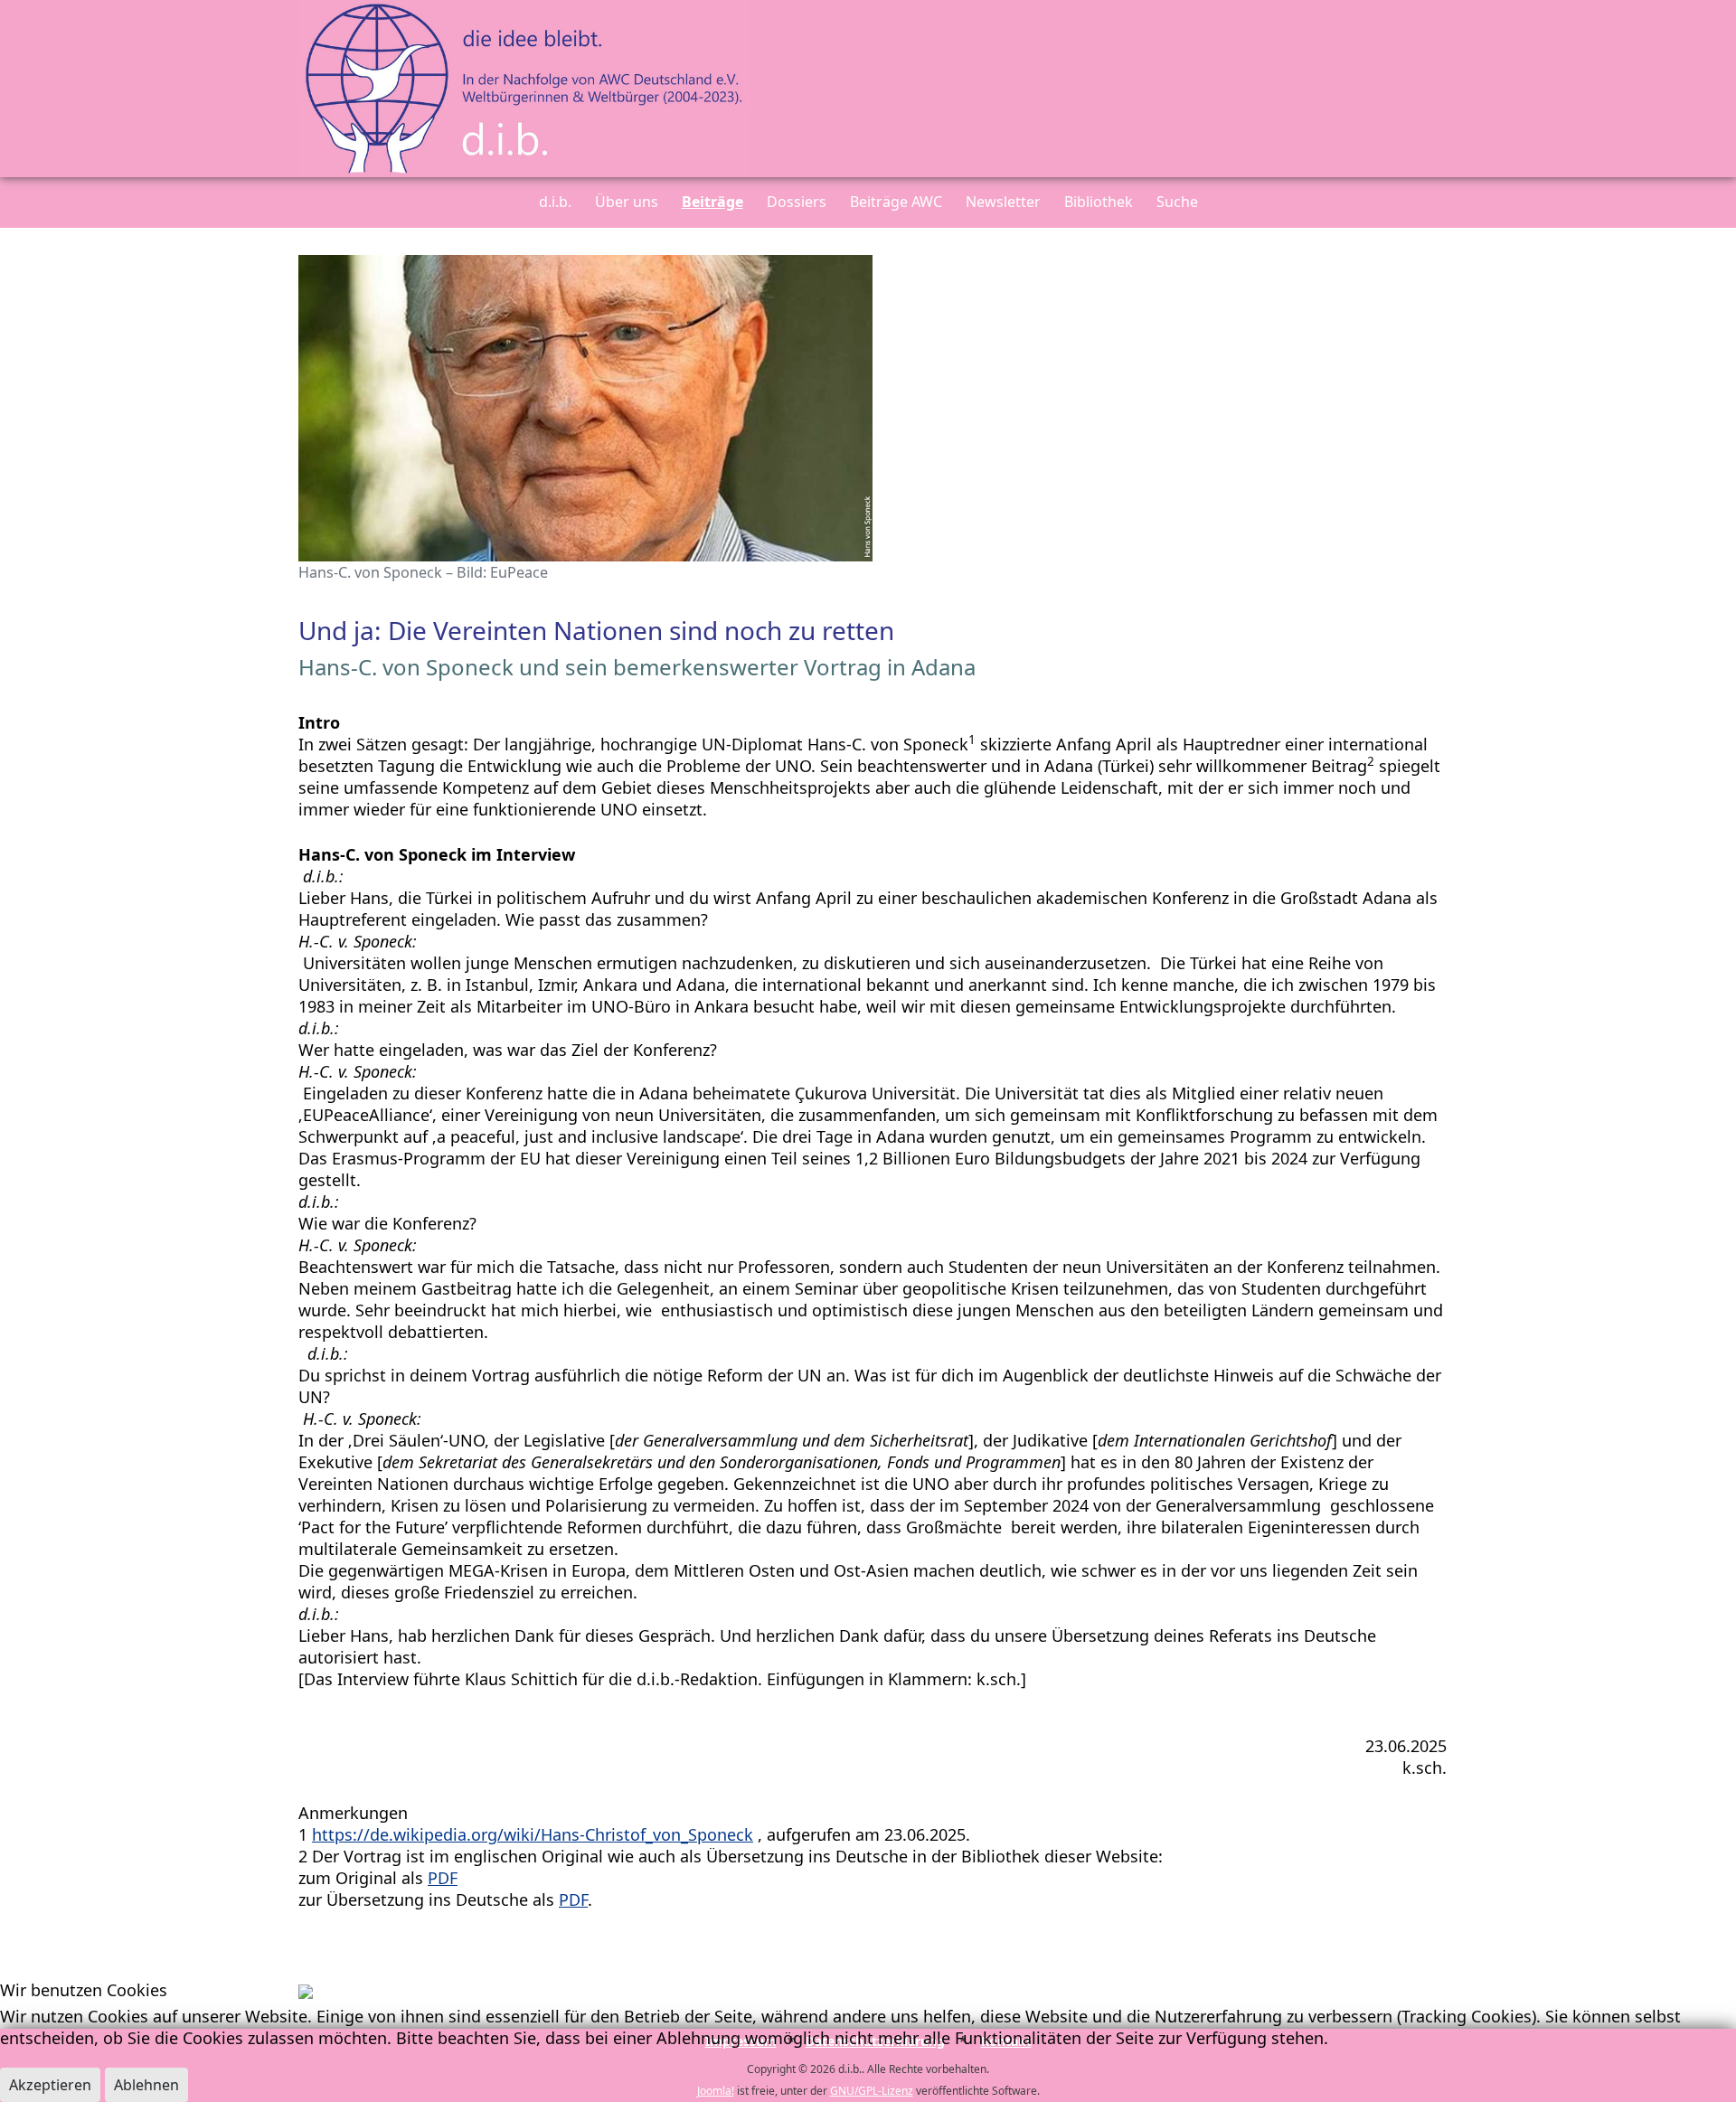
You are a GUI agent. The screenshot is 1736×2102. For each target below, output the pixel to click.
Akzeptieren (50, 2085)
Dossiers (797, 202)
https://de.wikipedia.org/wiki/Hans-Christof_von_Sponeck (533, 1834)
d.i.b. (555, 202)
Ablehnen (146, 2085)
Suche (1177, 202)
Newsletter (1003, 202)
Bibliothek (1099, 202)
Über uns (627, 202)
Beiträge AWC (896, 202)
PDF (443, 1878)
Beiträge (712, 202)
